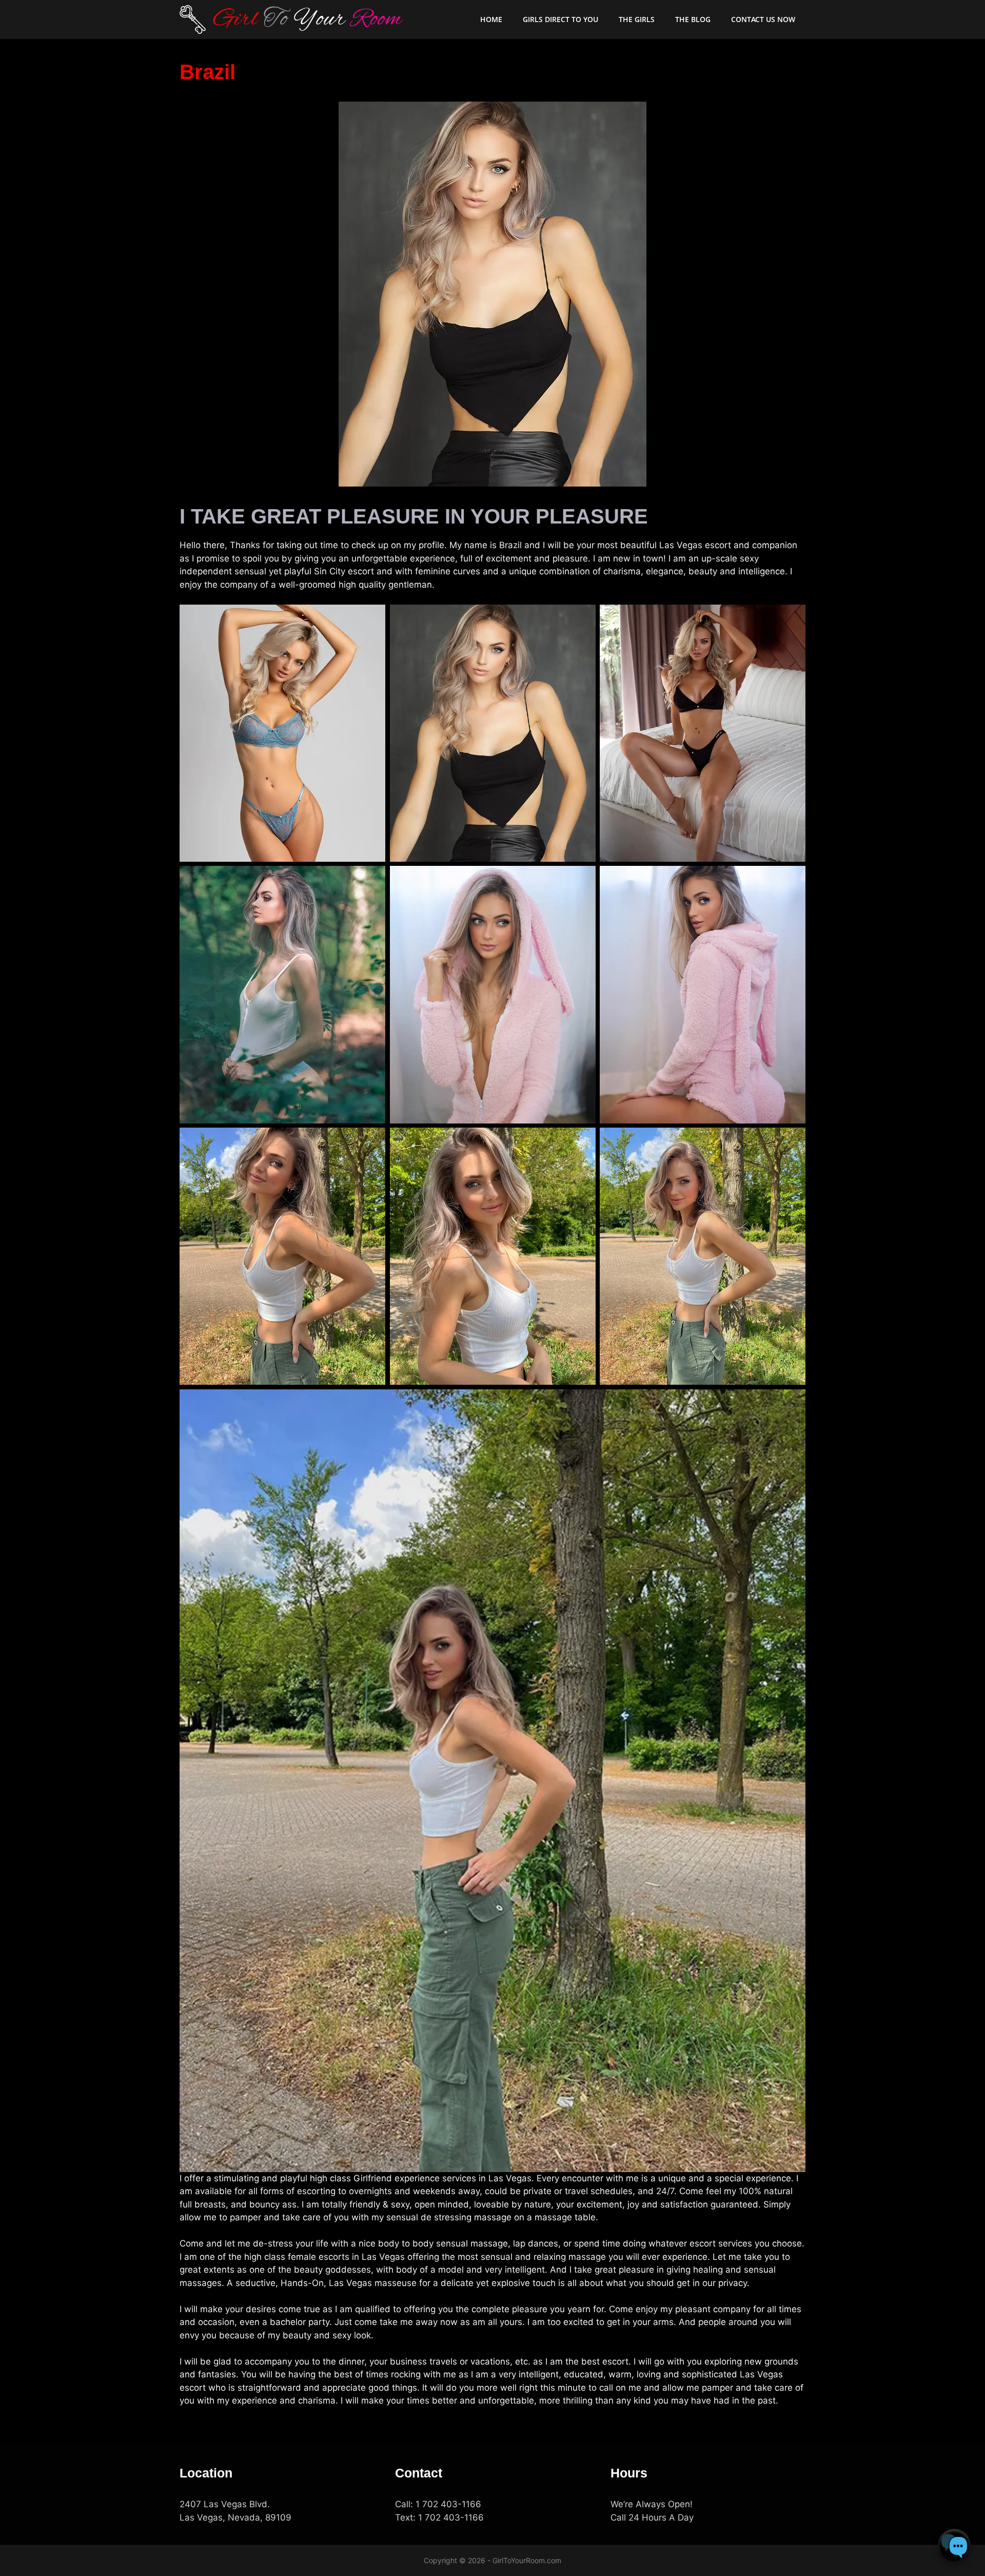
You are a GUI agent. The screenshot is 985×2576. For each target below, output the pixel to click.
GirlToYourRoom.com (527, 2560)
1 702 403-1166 (448, 2504)
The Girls (637, 19)
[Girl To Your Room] (292, 20)
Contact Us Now (763, 19)
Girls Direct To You (560, 19)
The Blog (693, 19)
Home (491, 19)
